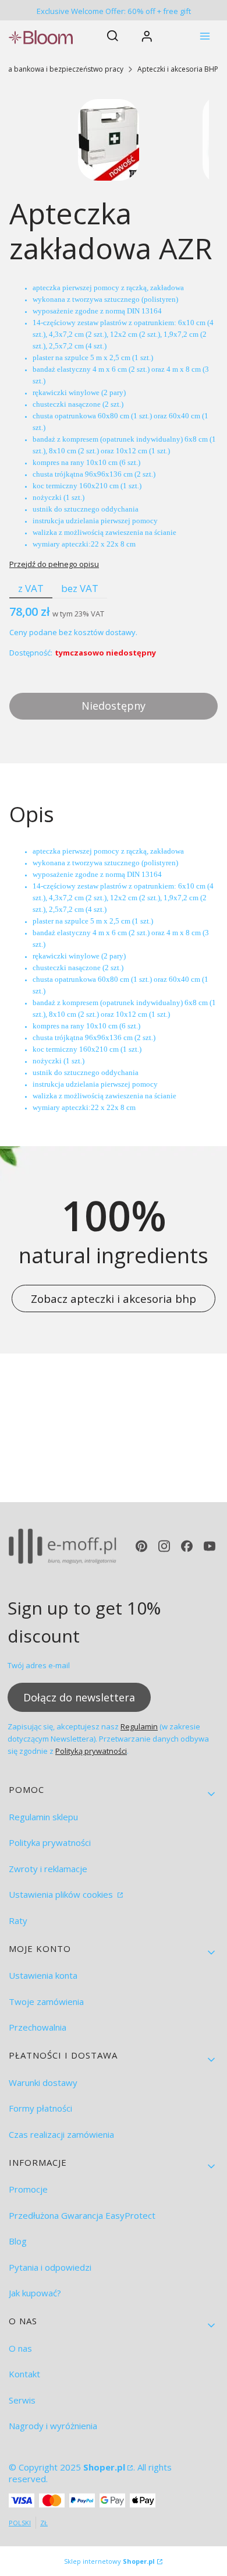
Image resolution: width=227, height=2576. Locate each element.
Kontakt (24, 2374)
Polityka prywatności (50, 1842)
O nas (20, 2348)
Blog (18, 2241)
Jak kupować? (35, 2293)
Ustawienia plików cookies (62, 1894)
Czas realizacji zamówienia (61, 2134)
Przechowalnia (38, 2027)
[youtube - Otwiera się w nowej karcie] (210, 1546)
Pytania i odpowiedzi (50, 2267)
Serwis (22, 2400)
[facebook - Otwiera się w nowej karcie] (187, 1546)
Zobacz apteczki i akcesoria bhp (114, 1298)
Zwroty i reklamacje (48, 1869)
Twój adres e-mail (39, 1665)
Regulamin (139, 1726)
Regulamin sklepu (43, 1817)
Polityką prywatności (91, 1751)
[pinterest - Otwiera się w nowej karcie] (141, 1546)
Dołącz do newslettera (79, 1697)
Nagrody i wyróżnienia (53, 2426)
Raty (18, 1920)
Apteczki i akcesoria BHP (178, 69)
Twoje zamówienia (46, 2001)
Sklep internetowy (109, 2561)
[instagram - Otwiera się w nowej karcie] (164, 1546)
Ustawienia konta (43, 1975)
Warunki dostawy (43, 2082)
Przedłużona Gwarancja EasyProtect (82, 2215)
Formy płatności (40, 2108)
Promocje (28, 2189)
